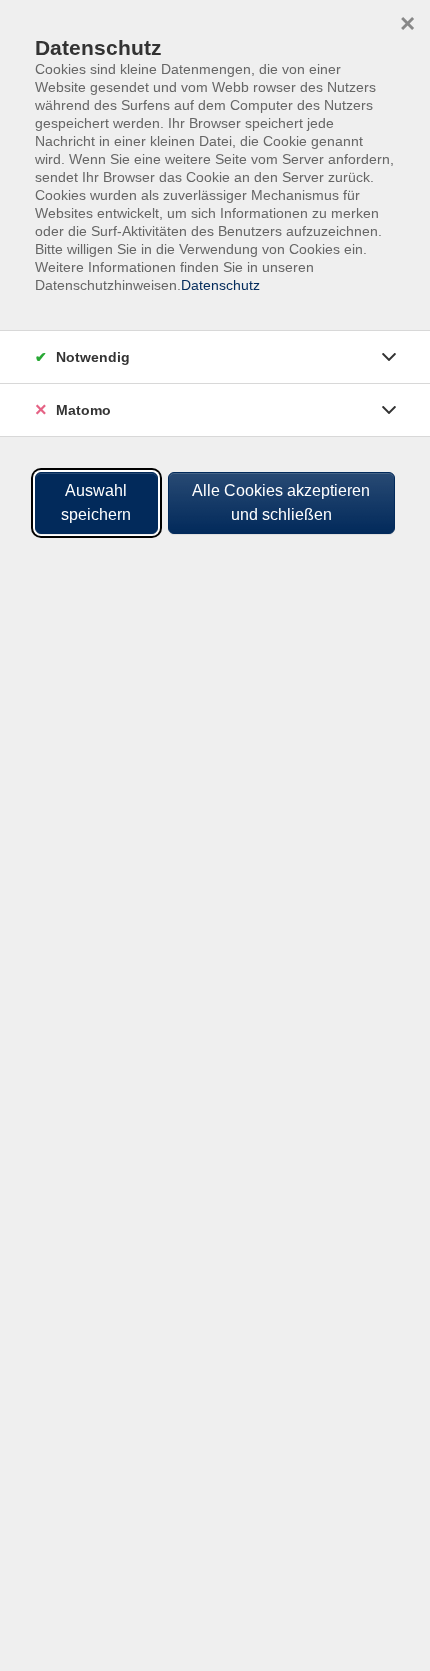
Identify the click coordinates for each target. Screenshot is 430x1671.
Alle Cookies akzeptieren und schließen (281, 502)
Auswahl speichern (96, 502)
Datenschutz (220, 285)
